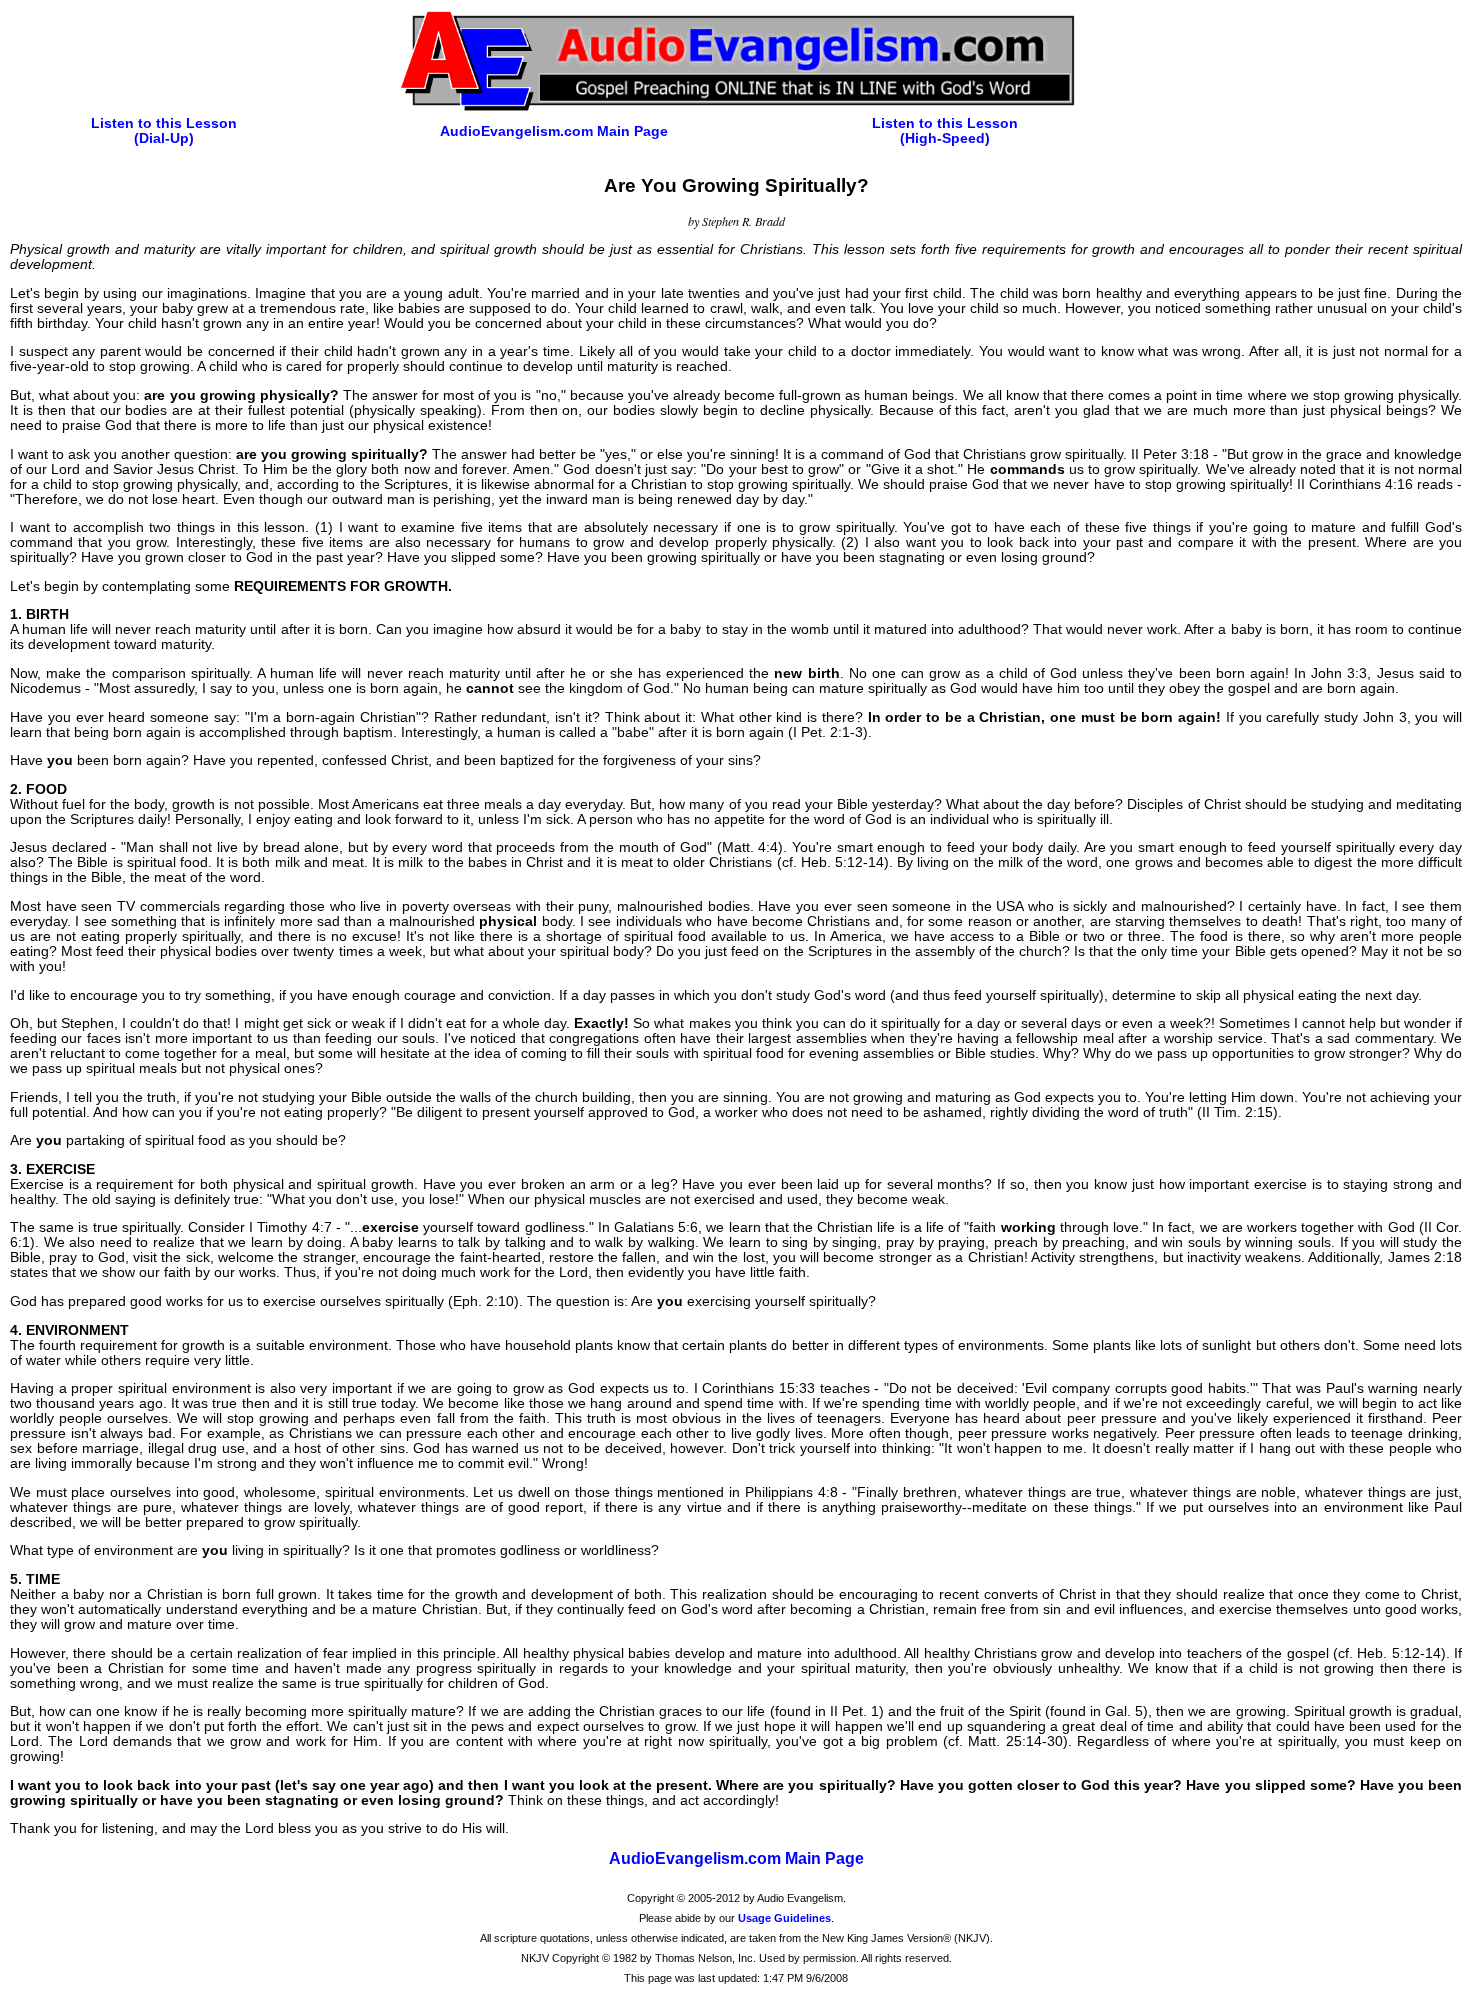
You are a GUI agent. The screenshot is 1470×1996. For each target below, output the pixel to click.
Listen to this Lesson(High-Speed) (945, 131)
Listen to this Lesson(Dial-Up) (164, 131)
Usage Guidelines (784, 1918)
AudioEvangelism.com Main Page (554, 131)
